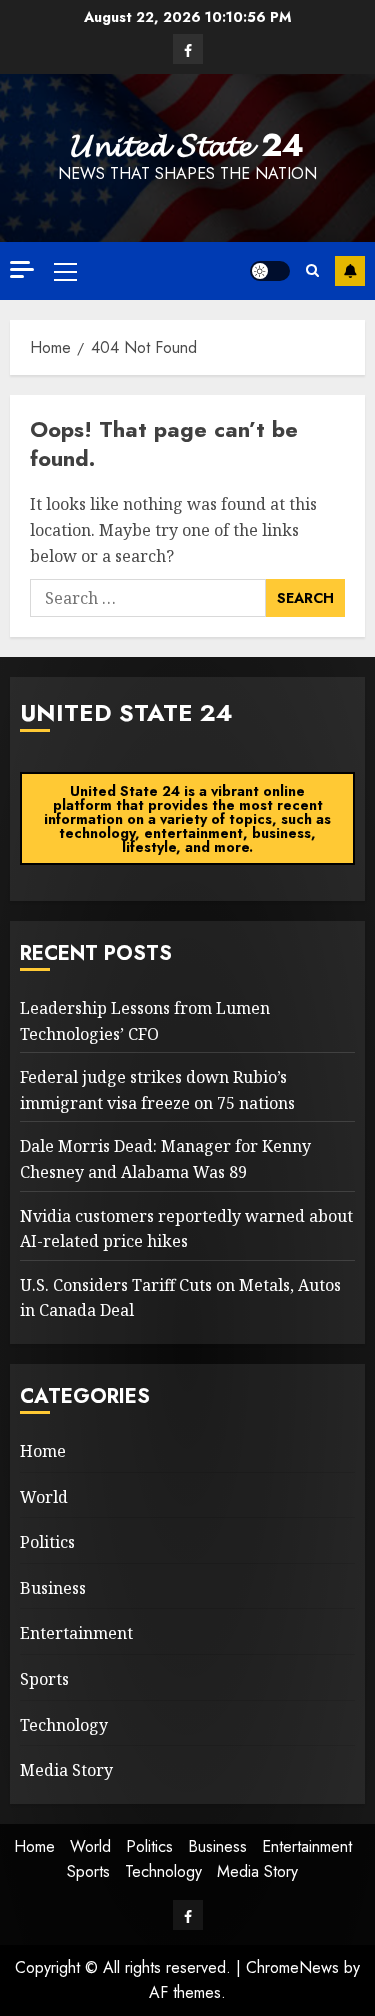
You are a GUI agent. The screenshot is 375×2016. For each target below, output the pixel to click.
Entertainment (76, 1633)
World (44, 1497)
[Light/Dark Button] (270, 271)
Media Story (66, 1770)
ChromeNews (292, 1967)
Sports (44, 1679)
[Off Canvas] (22, 269)
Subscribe (350, 271)
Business (53, 1588)
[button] (65, 271)
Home (43, 1451)
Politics (47, 1542)
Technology (64, 1725)
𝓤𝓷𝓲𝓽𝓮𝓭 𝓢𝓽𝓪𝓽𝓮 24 (187, 145)
